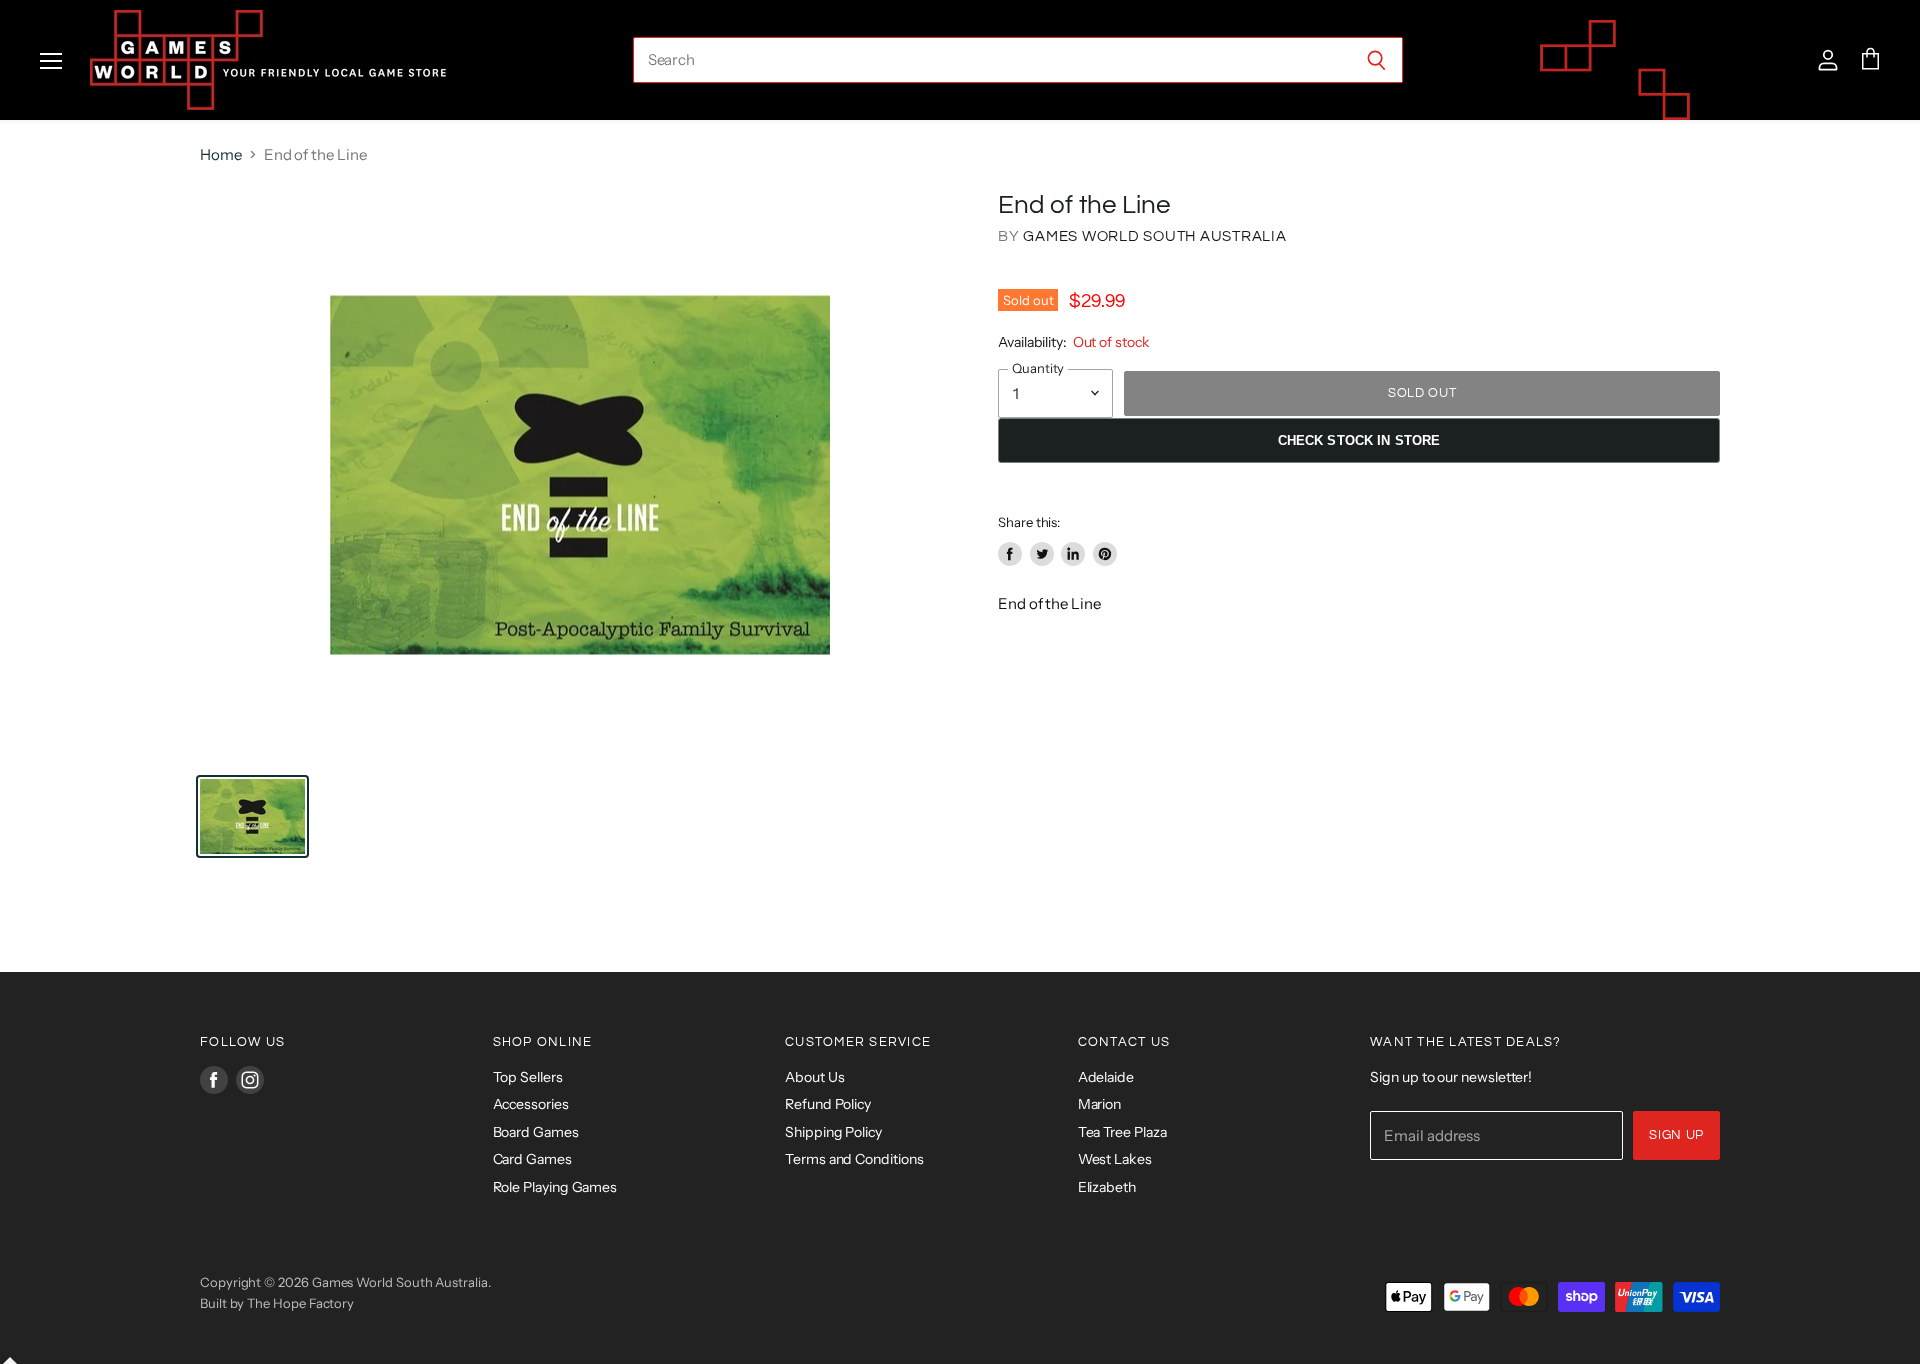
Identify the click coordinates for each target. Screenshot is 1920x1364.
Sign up (1676, 1135)
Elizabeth (1107, 1187)
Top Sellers (528, 1077)
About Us (814, 1077)
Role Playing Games (555, 1187)
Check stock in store (1359, 440)
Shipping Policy (833, 1132)
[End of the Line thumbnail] (252, 816)
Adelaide (1106, 1077)
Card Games (532, 1159)
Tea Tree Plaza (1122, 1132)
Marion (1100, 1104)
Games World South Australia (1154, 236)
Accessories (531, 1104)
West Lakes (1115, 1159)
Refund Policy (828, 1104)
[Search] (1376, 60)
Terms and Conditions (854, 1159)
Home (221, 154)
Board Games (536, 1132)
